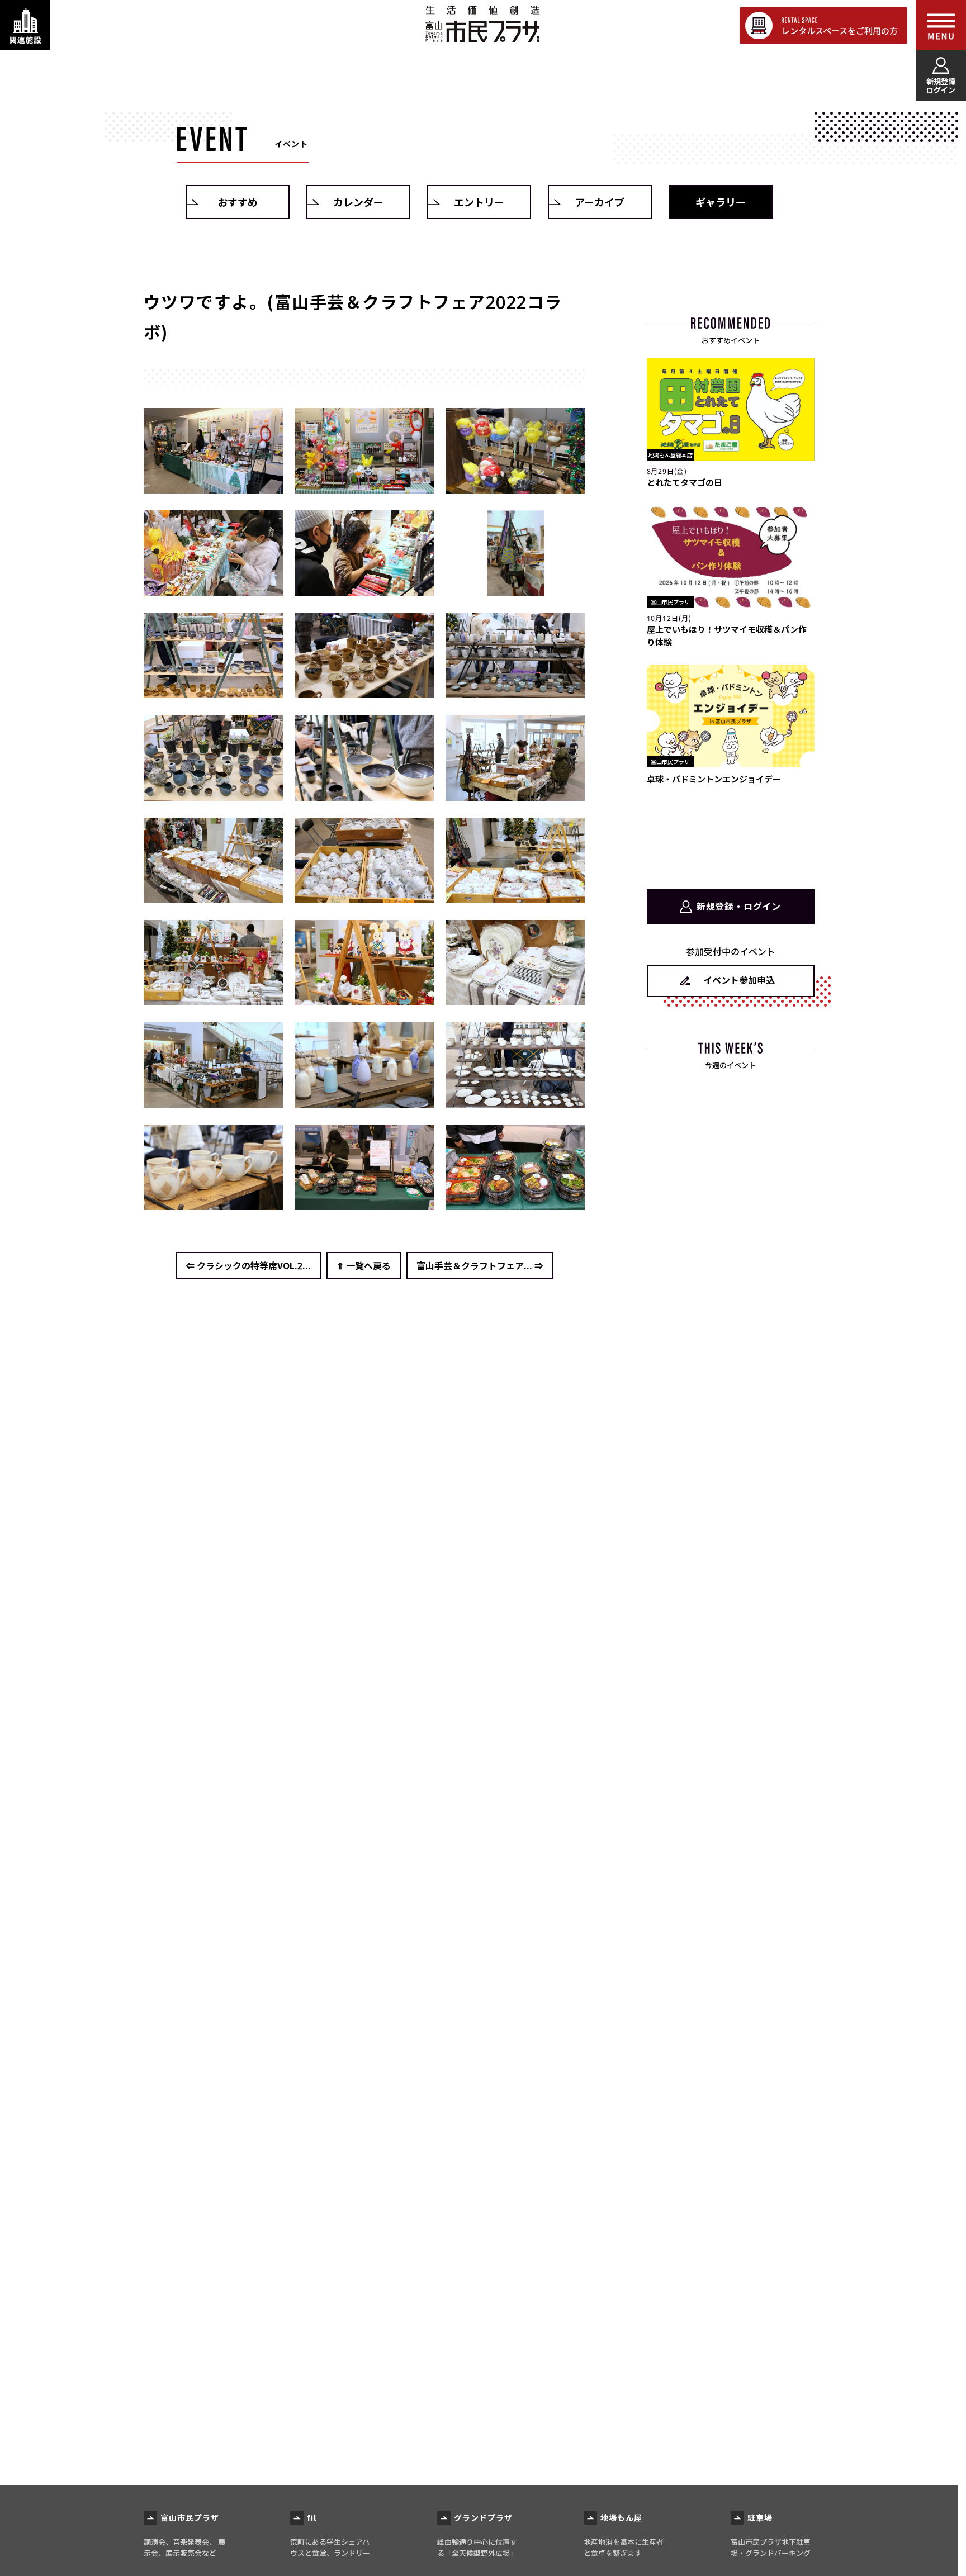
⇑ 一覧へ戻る (364, 1265)
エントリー (479, 202)
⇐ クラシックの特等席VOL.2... (248, 1265)
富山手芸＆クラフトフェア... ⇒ (480, 1265)
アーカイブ (600, 202)
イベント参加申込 (739, 980)
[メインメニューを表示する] (941, 25)
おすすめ (238, 202)
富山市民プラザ (482, 24)
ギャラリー (721, 202)
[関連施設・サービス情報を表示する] (25, 25)
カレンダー (358, 202)
